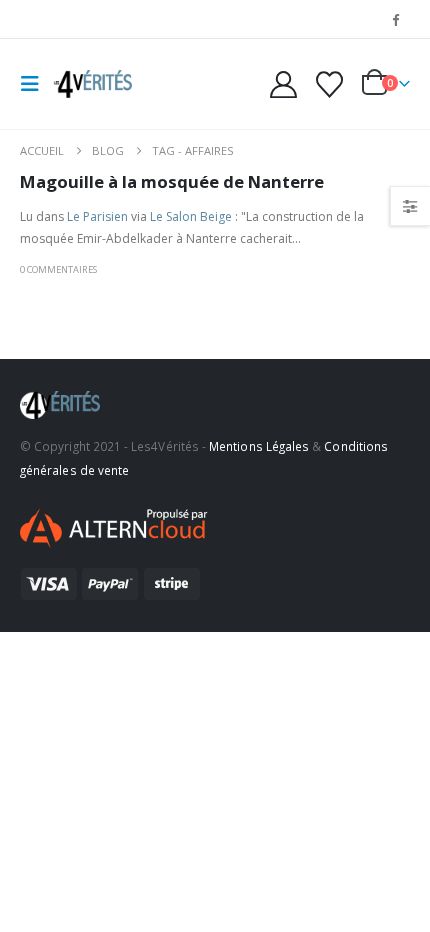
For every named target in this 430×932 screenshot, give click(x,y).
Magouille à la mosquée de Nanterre (172, 181)
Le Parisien (97, 216)
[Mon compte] (284, 84)
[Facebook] (396, 19)
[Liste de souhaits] (329, 84)
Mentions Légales (259, 446)
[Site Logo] (92, 84)
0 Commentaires (58, 269)
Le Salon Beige (191, 216)
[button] (36, 84)
